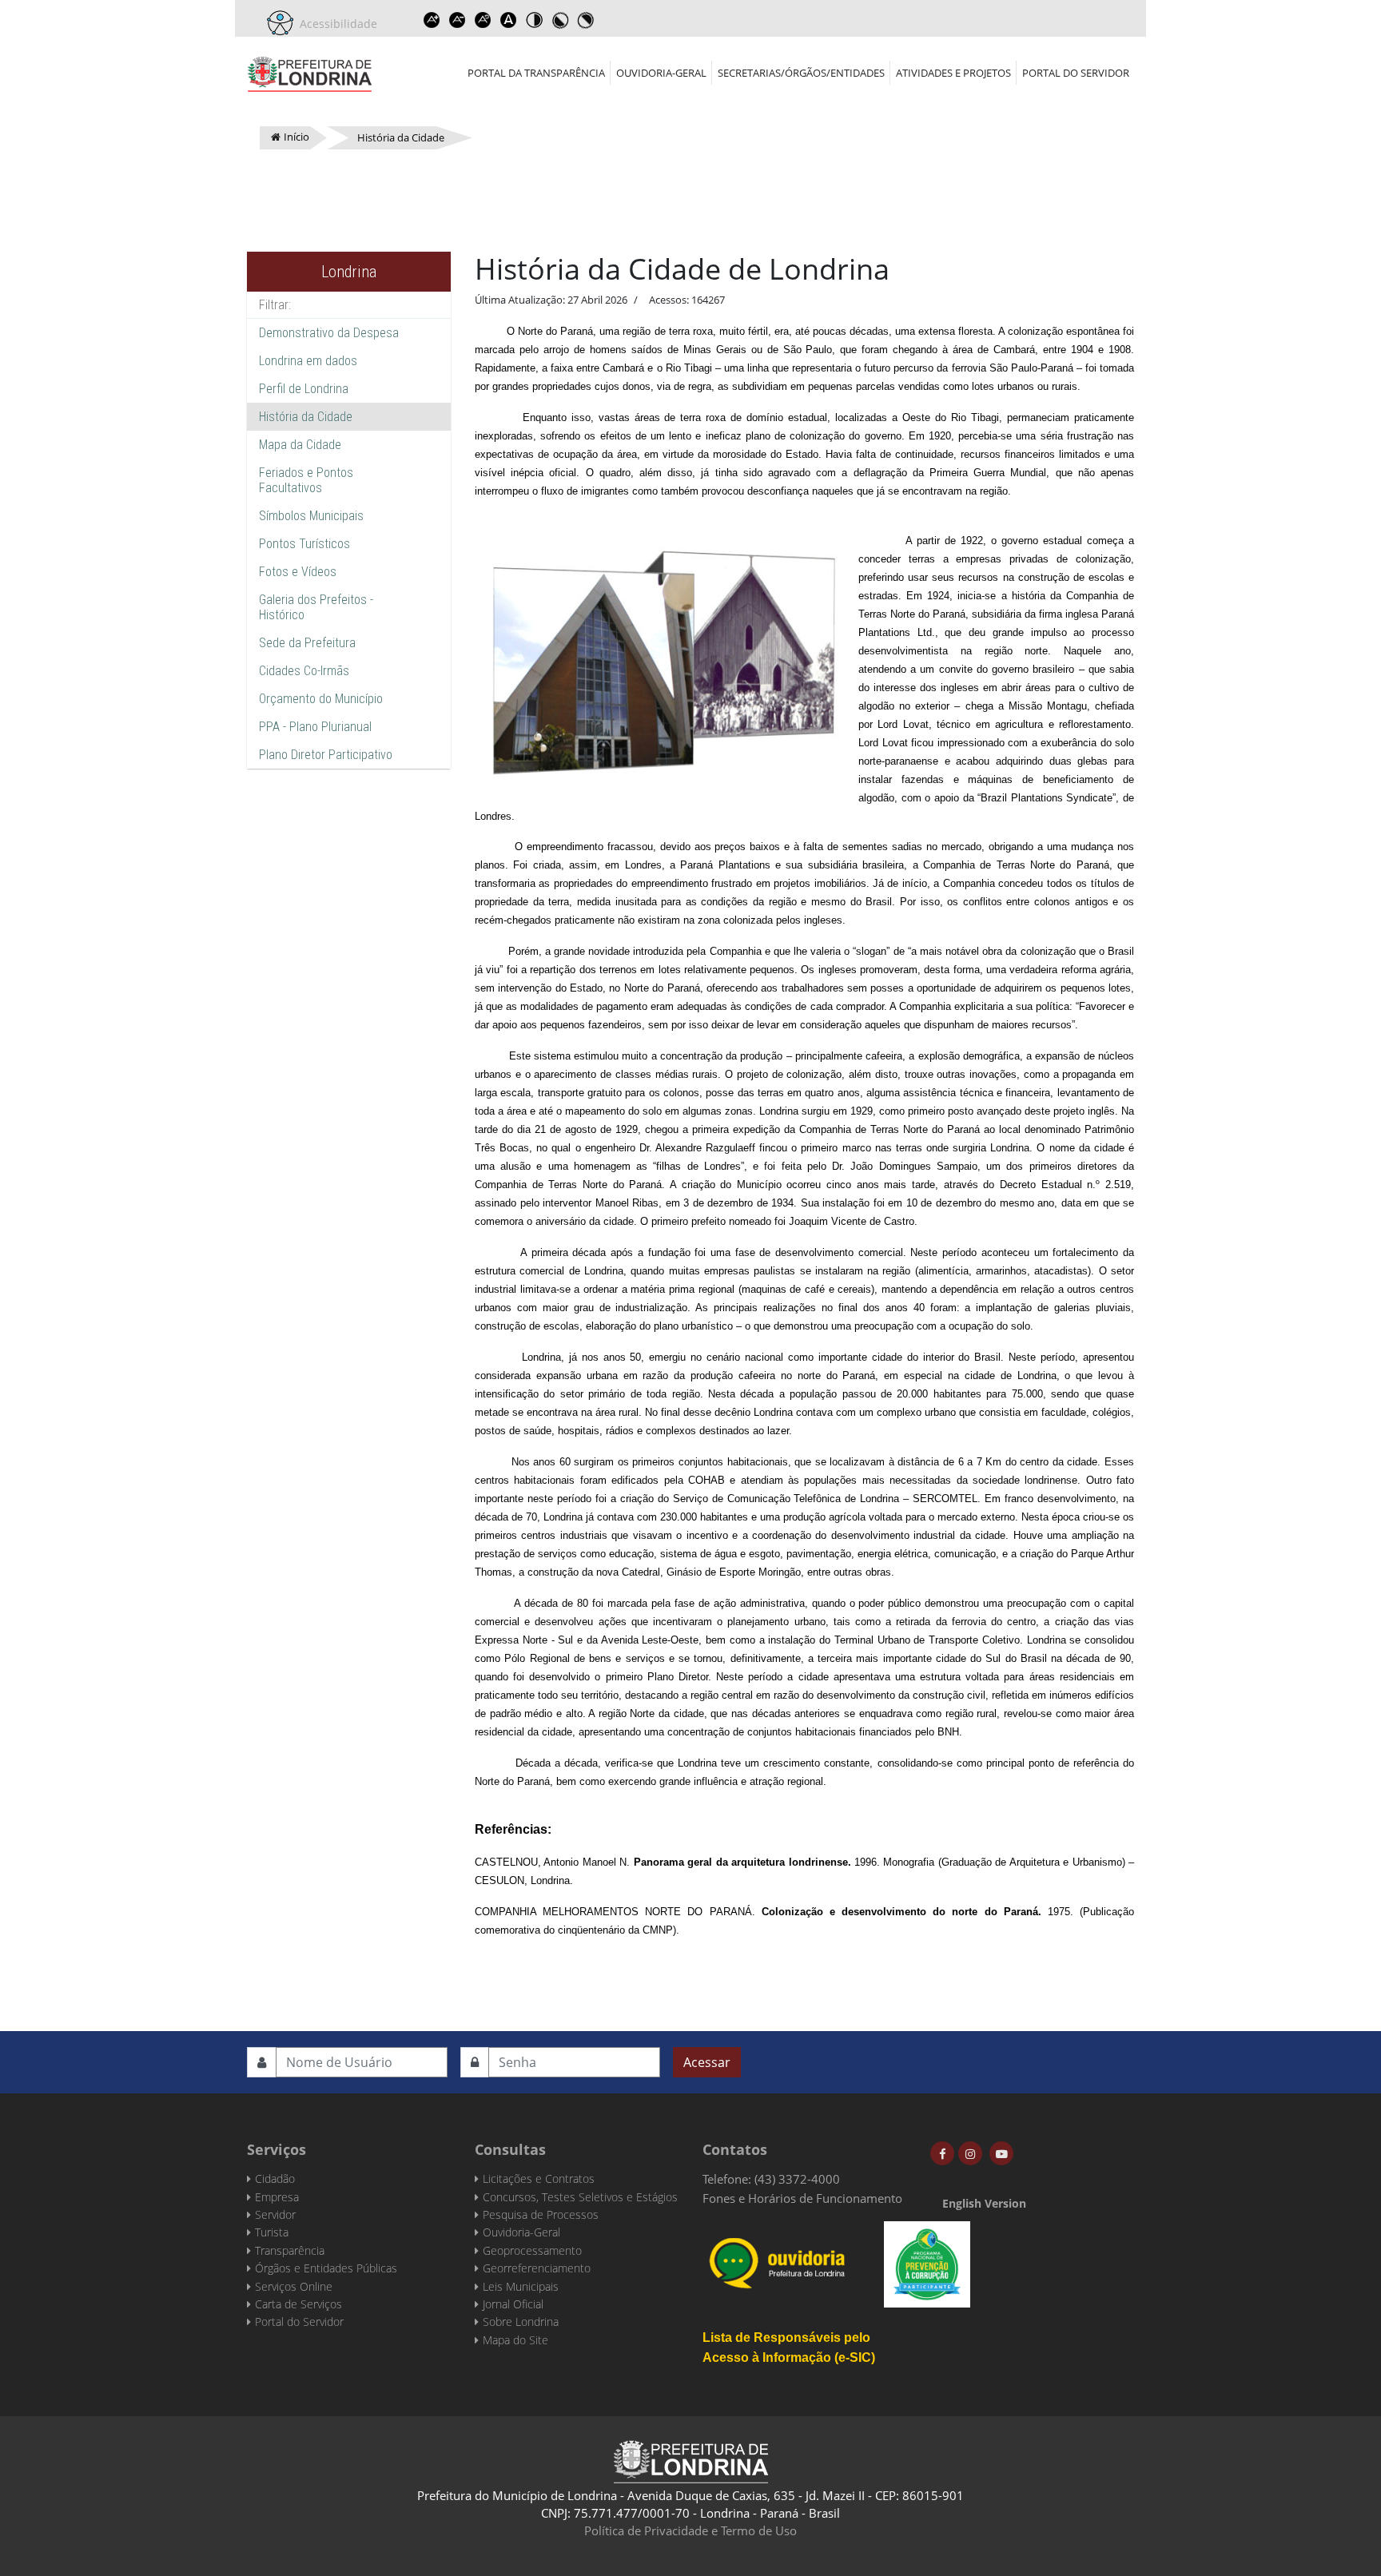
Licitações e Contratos (539, 2178)
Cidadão (275, 2178)
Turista (272, 2232)
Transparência (290, 2250)
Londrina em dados (308, 361)
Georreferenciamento (537, 2268)
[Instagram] (970, 2153)
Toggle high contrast (534, 20)
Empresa (277, 2197)
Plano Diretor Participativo (326, 755)
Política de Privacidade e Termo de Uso (690, 2530)
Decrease (457, 20)
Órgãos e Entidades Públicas (326, 2268)
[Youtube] (1001, 2153)
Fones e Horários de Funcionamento (802, 2198)
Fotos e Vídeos (298, 572)
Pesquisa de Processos (541, 2214)
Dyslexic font (508, 20)
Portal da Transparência (536, 73)
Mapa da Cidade (300, 445)
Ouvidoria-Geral (661, 73)
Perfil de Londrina (304, 389)
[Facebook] (942, 2153)
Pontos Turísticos (304, 544)
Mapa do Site (515, 2340)
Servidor (275, 2214)
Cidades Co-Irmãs (304, 671)
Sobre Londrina (521, 2322)
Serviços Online (294, 2286)
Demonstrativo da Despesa (329, 333)
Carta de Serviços (298, 2304)
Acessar (707, 2062)
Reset (483, 20)
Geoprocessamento (532, 2250)
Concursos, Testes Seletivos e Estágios (580, 2197)
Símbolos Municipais (311, 516)
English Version (984, 2203)
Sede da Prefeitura (307, 643)
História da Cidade (306, 417)
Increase (432, 20)
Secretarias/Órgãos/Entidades (801, 73)
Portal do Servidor (1076, 73)
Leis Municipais (521, 2286)
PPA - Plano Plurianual (315, 727)
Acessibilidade (335, 24)
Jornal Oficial (513, 2304)
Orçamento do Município (321, 699)
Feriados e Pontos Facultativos (306, 480)
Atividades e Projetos (953, 73)
